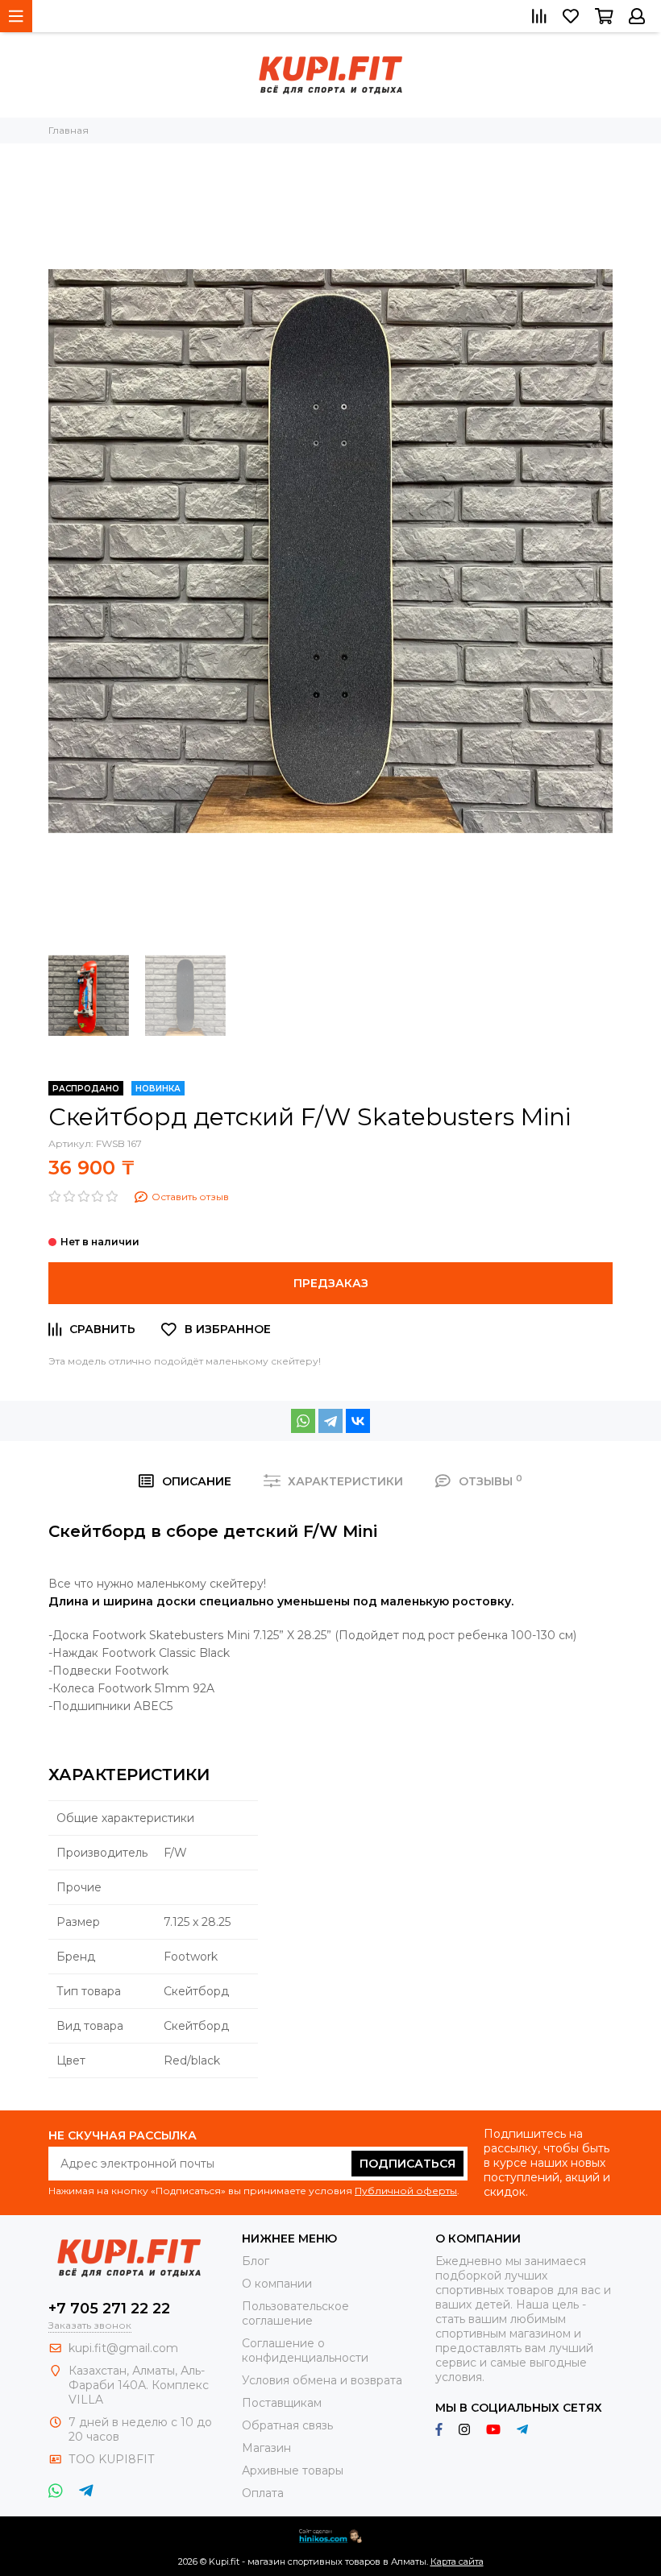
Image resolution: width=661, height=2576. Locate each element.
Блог (256, 2261)
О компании (277, 2284)
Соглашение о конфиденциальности (305, 2350)
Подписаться (407, 2164)
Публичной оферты (406, 2191)
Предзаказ (331, 1283)
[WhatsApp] (303, 1421)
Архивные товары (293, 2470)
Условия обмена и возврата (322, 2380)
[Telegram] (330, 1421)
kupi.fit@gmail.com (123, 2348)
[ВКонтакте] (358, 1421)
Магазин (266, 2448)
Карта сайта (457, 2562)
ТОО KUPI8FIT (113, 2459)
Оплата (263, 2493)
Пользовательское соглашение (295, 2313)
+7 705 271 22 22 (109, 2309)
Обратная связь (287, 2425)
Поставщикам (282, 2403)
